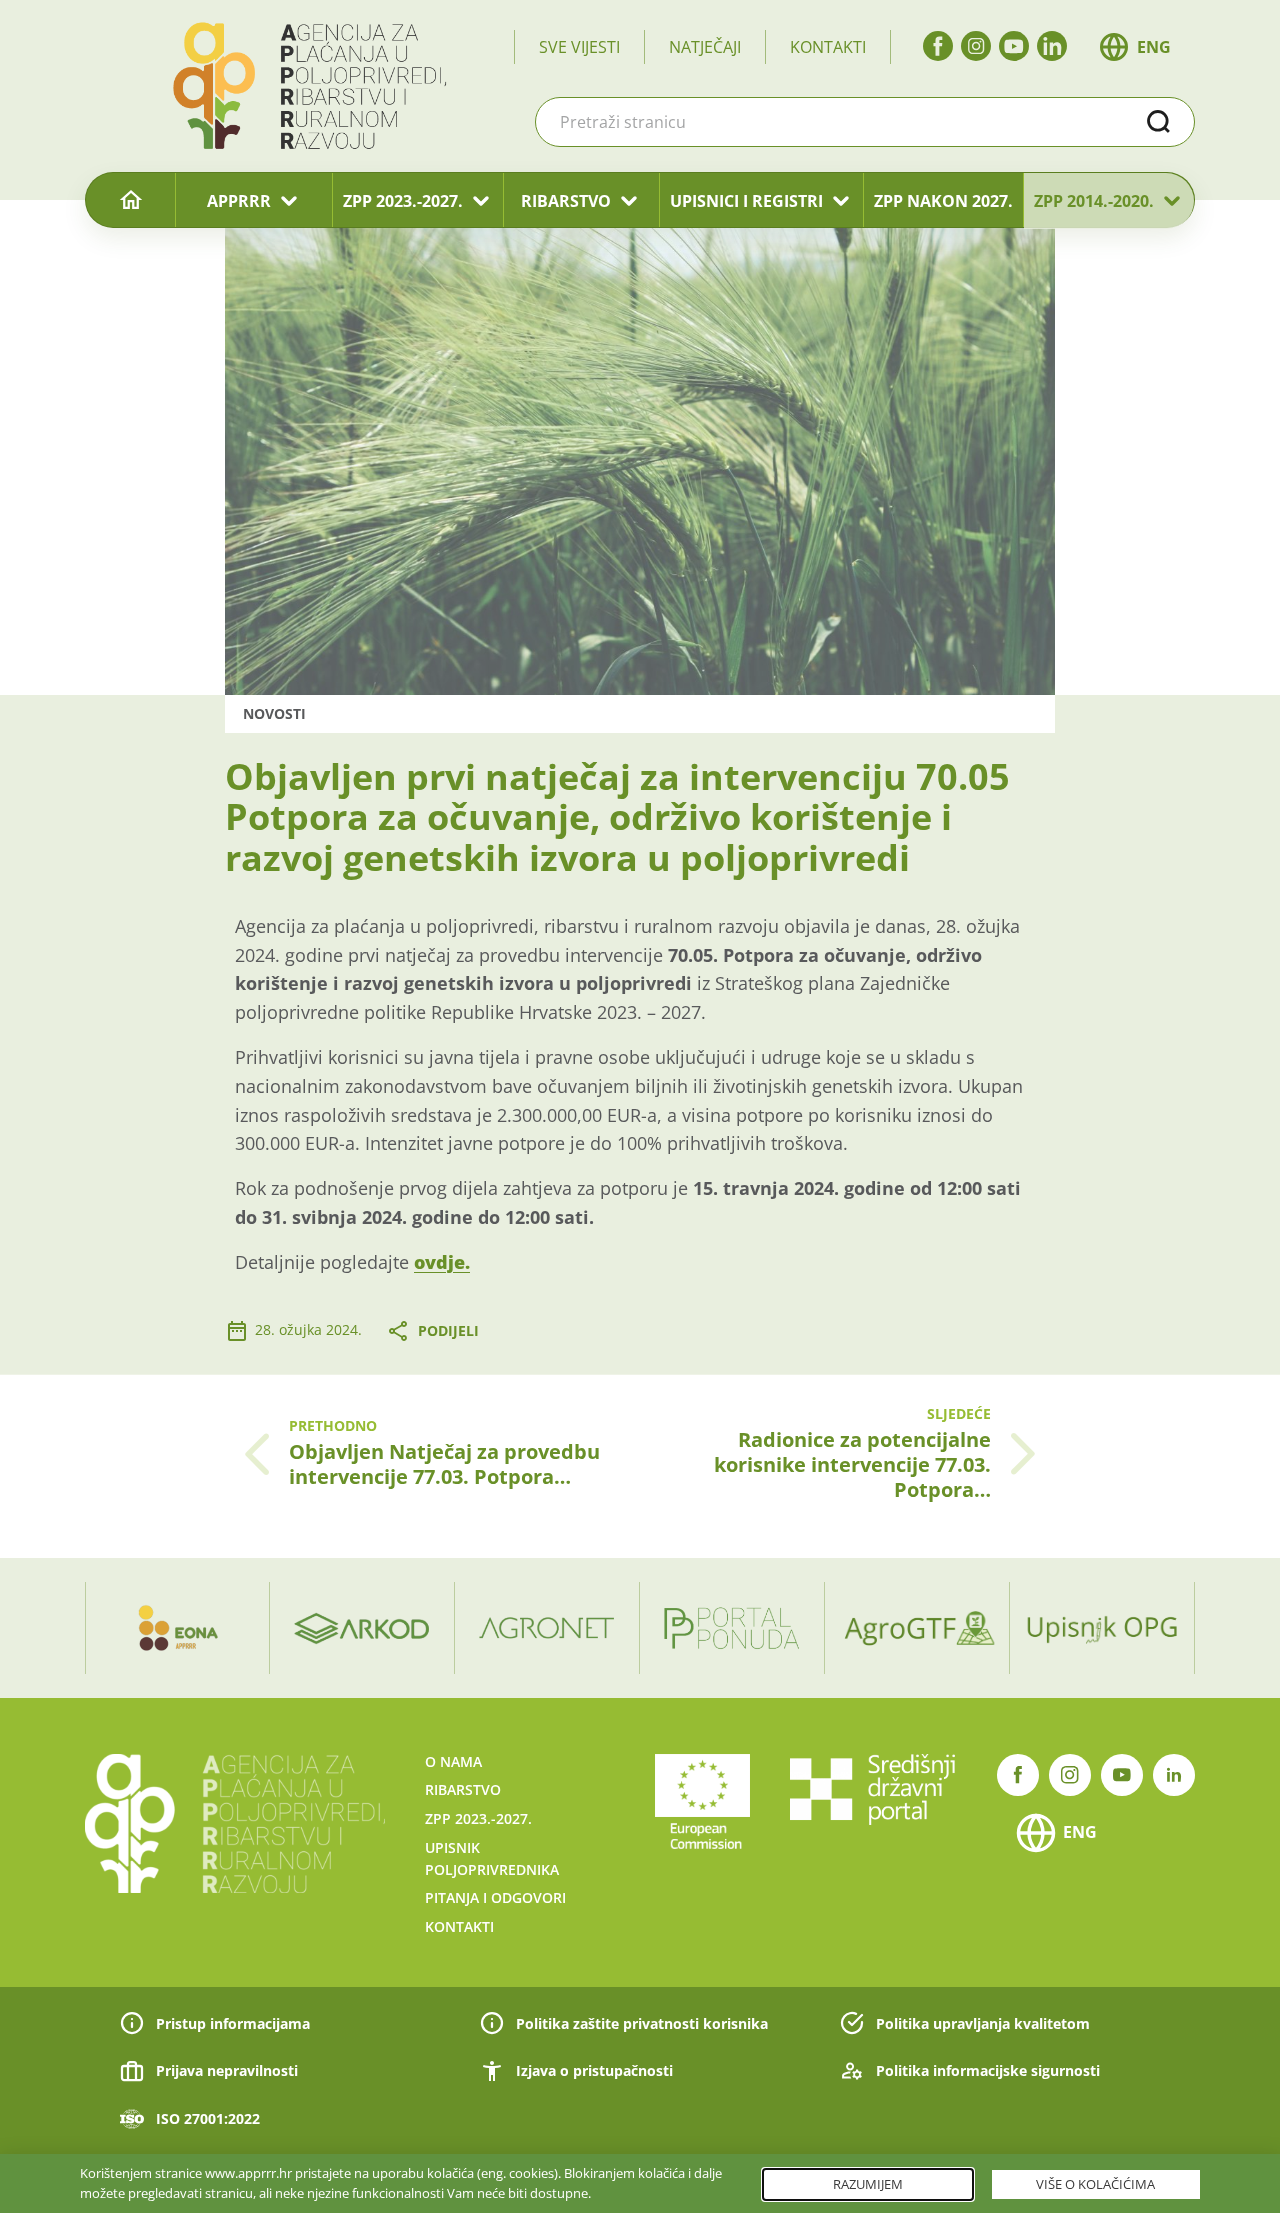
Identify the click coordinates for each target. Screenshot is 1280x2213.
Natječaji (705, 47)
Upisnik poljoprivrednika (492, 1858)
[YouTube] (1014, 46)
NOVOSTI (274, 713)
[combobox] (865, 122)
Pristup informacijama (233, 2023)
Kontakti (828, 47)
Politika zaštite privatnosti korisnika (642, 2023)
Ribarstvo (463, 1789)
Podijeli (448, 1330)
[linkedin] (1052, 46)
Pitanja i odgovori (495, 1897)
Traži (1159, 122)
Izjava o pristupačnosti (594, 2070)
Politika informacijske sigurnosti (988, 2070)
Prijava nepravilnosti (227, 2070)
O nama (453, 1761)
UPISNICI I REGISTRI (746, 201)
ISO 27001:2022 (208, 2118)
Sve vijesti (579, 47)
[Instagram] (976, 46)
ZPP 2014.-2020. (1094, 201)
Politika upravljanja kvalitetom (983, 2023)
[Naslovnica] (130, 201)
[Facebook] (938, 46)
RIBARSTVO (566, 201)
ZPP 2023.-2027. (403, 201)
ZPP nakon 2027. (943, 201)
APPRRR (239, 201)
